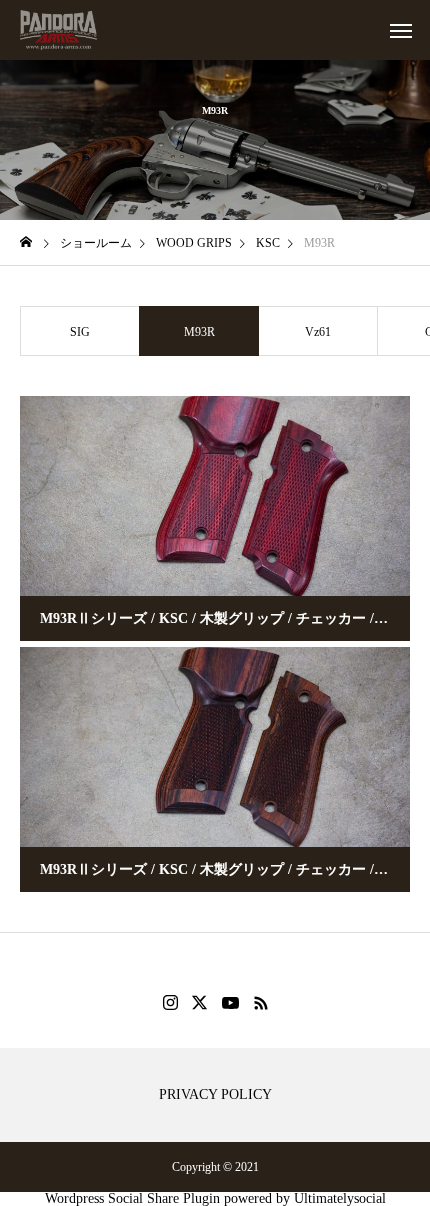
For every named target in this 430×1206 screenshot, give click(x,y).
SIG (80, 332)
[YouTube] (231, 1003)
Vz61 (318, 332)
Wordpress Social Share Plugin (134, 1198)
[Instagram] (170, 1003)
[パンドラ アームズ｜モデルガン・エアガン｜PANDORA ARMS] (58, 30)
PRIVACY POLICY (215, 1095)
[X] (200, 1003)
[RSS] (261, 1003)
